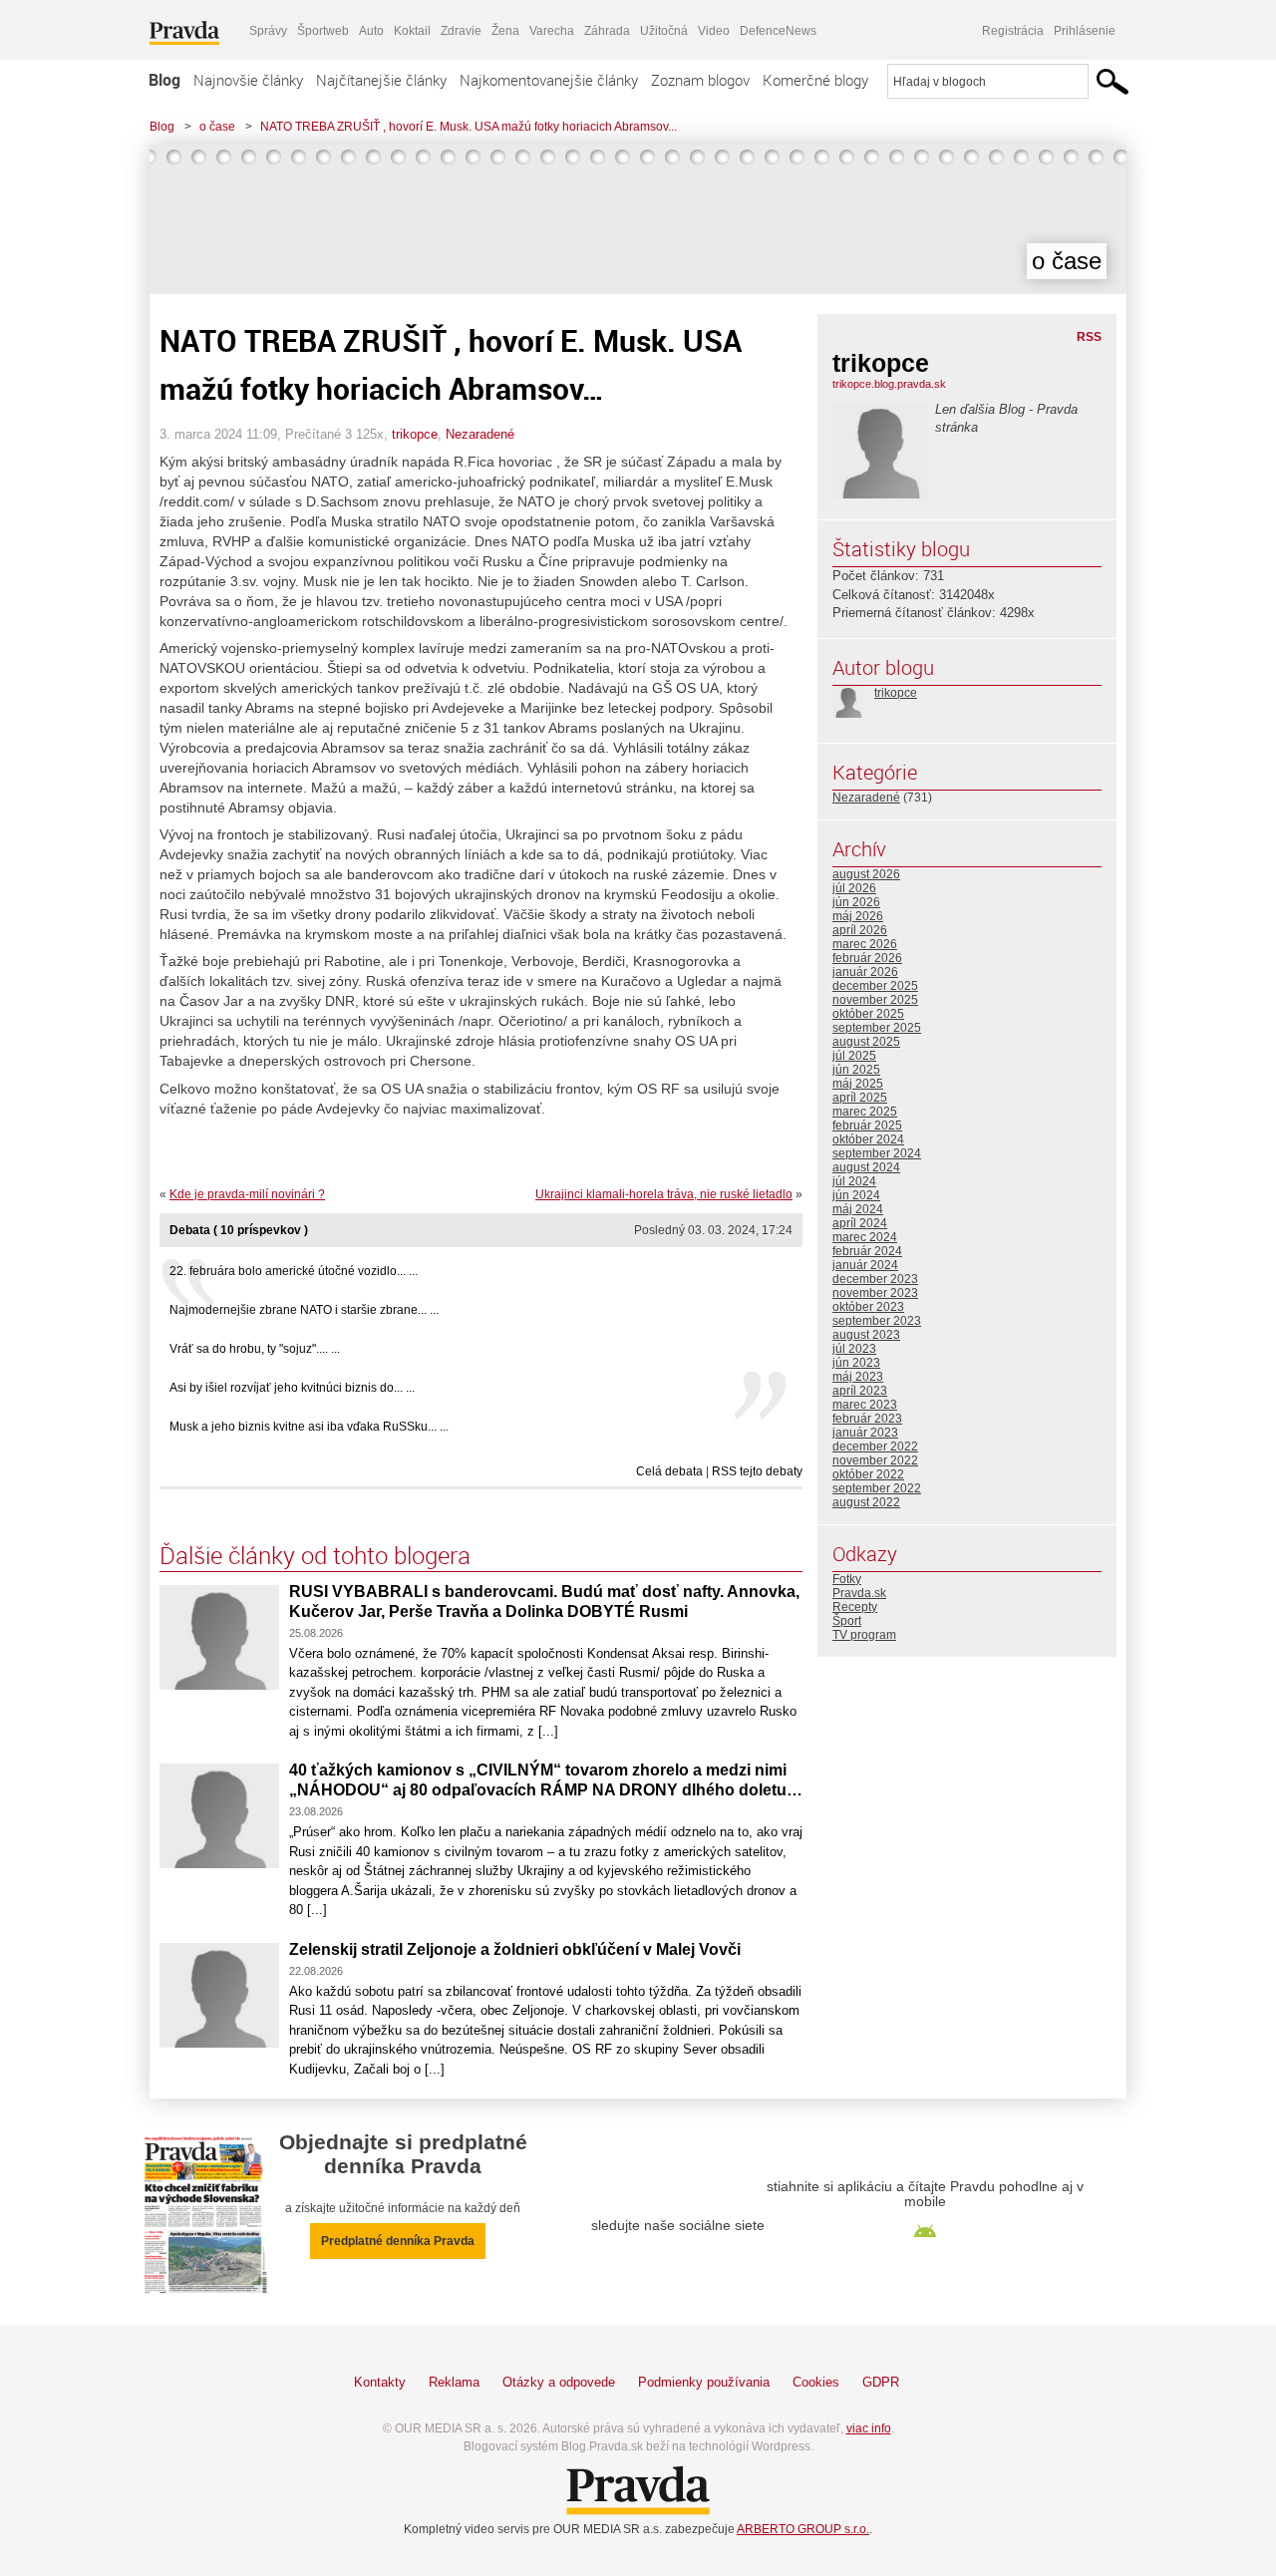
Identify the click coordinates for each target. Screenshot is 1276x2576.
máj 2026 (858, 916)
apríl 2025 (860, 1098)
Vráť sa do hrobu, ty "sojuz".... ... (255, 1349)
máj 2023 (858, 1377)
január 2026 (865, 972)
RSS (1089, 337)
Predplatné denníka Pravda (398, 2241)
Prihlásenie (1085, 31)
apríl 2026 (860, 930)
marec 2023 (865, 1405)
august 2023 (866, 1335)
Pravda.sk (859, 1593)
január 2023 (865, 1433)
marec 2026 (865, 944)
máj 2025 (858, 1084)
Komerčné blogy (815, 80)
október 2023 (868, 1307)
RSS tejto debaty (757, 1471)
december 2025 (875, 986)
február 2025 (867, 1126)
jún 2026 (856, 902)
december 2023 (875, 1279)
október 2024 (868, 1139)
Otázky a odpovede (559, 2382)
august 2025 (866, 1042)
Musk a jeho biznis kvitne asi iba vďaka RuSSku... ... (309, 1427)
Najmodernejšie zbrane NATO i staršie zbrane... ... (304, 1310)
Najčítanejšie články (381, 80)
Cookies (816, 2382)
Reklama (454, 2382)
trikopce (415, 434)
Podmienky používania (704, 2382)
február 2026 (867, 958)
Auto (371, 31)
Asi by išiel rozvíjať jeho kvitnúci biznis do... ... (292, 1388)
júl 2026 (854, 888)
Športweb (323, 31)
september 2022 (877, 1488)
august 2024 (866, 1167)
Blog (164, 80)
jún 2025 (856, 1070)
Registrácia (1013, 31)
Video (714, 31)
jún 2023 (856, 1363)
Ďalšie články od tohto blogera (315, 1555)
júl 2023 (854, 1349)
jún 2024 (856, 1195)
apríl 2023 (860, 1391)
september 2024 (877, 1153)
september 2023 (877, 1321)
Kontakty (380, 2382)
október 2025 (868, 1014)
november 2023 (875, 1293)
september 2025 (877, 1028)
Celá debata (669, 1471)
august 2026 (866, 874)
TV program (864, 1635)
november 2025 (875, 1000)
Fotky (847, 1579)
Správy (268, 31)
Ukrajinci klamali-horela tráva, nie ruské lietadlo (664, 1194)
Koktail (412, 31)
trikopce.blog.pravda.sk (889, 384)
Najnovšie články (248, 80)
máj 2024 (858, 1209)
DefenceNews (778, 31)
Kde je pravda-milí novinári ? (247, 1194)
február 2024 (867, 1251)
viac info (869, 2428)
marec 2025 (865, 1112)
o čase (217, 127)
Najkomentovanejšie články (549, 80)
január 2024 (865, 1265)
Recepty (855, 1607)
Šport (847, 1621)
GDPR (881, 2382)
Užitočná (664, 31)
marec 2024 (865, 1237)
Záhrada (607, 31)
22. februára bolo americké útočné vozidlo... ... (294, 1271)
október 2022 (868, 1474)
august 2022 (866, 1502)
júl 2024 (854, 1181)
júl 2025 (854, 1056)
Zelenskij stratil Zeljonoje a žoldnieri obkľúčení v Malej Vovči (515, 1949)
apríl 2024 (860, 1223)
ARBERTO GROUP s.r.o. (803, 2529)
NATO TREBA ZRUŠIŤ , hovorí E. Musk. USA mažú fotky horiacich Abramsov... (469, 127)
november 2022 (875, 1460)
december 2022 (875, 1447)
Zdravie (461, 31)
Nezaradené (480, 434)
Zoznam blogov (700, 80)
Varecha (552, 31)
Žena (505, 31)
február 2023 (867, 1419)
